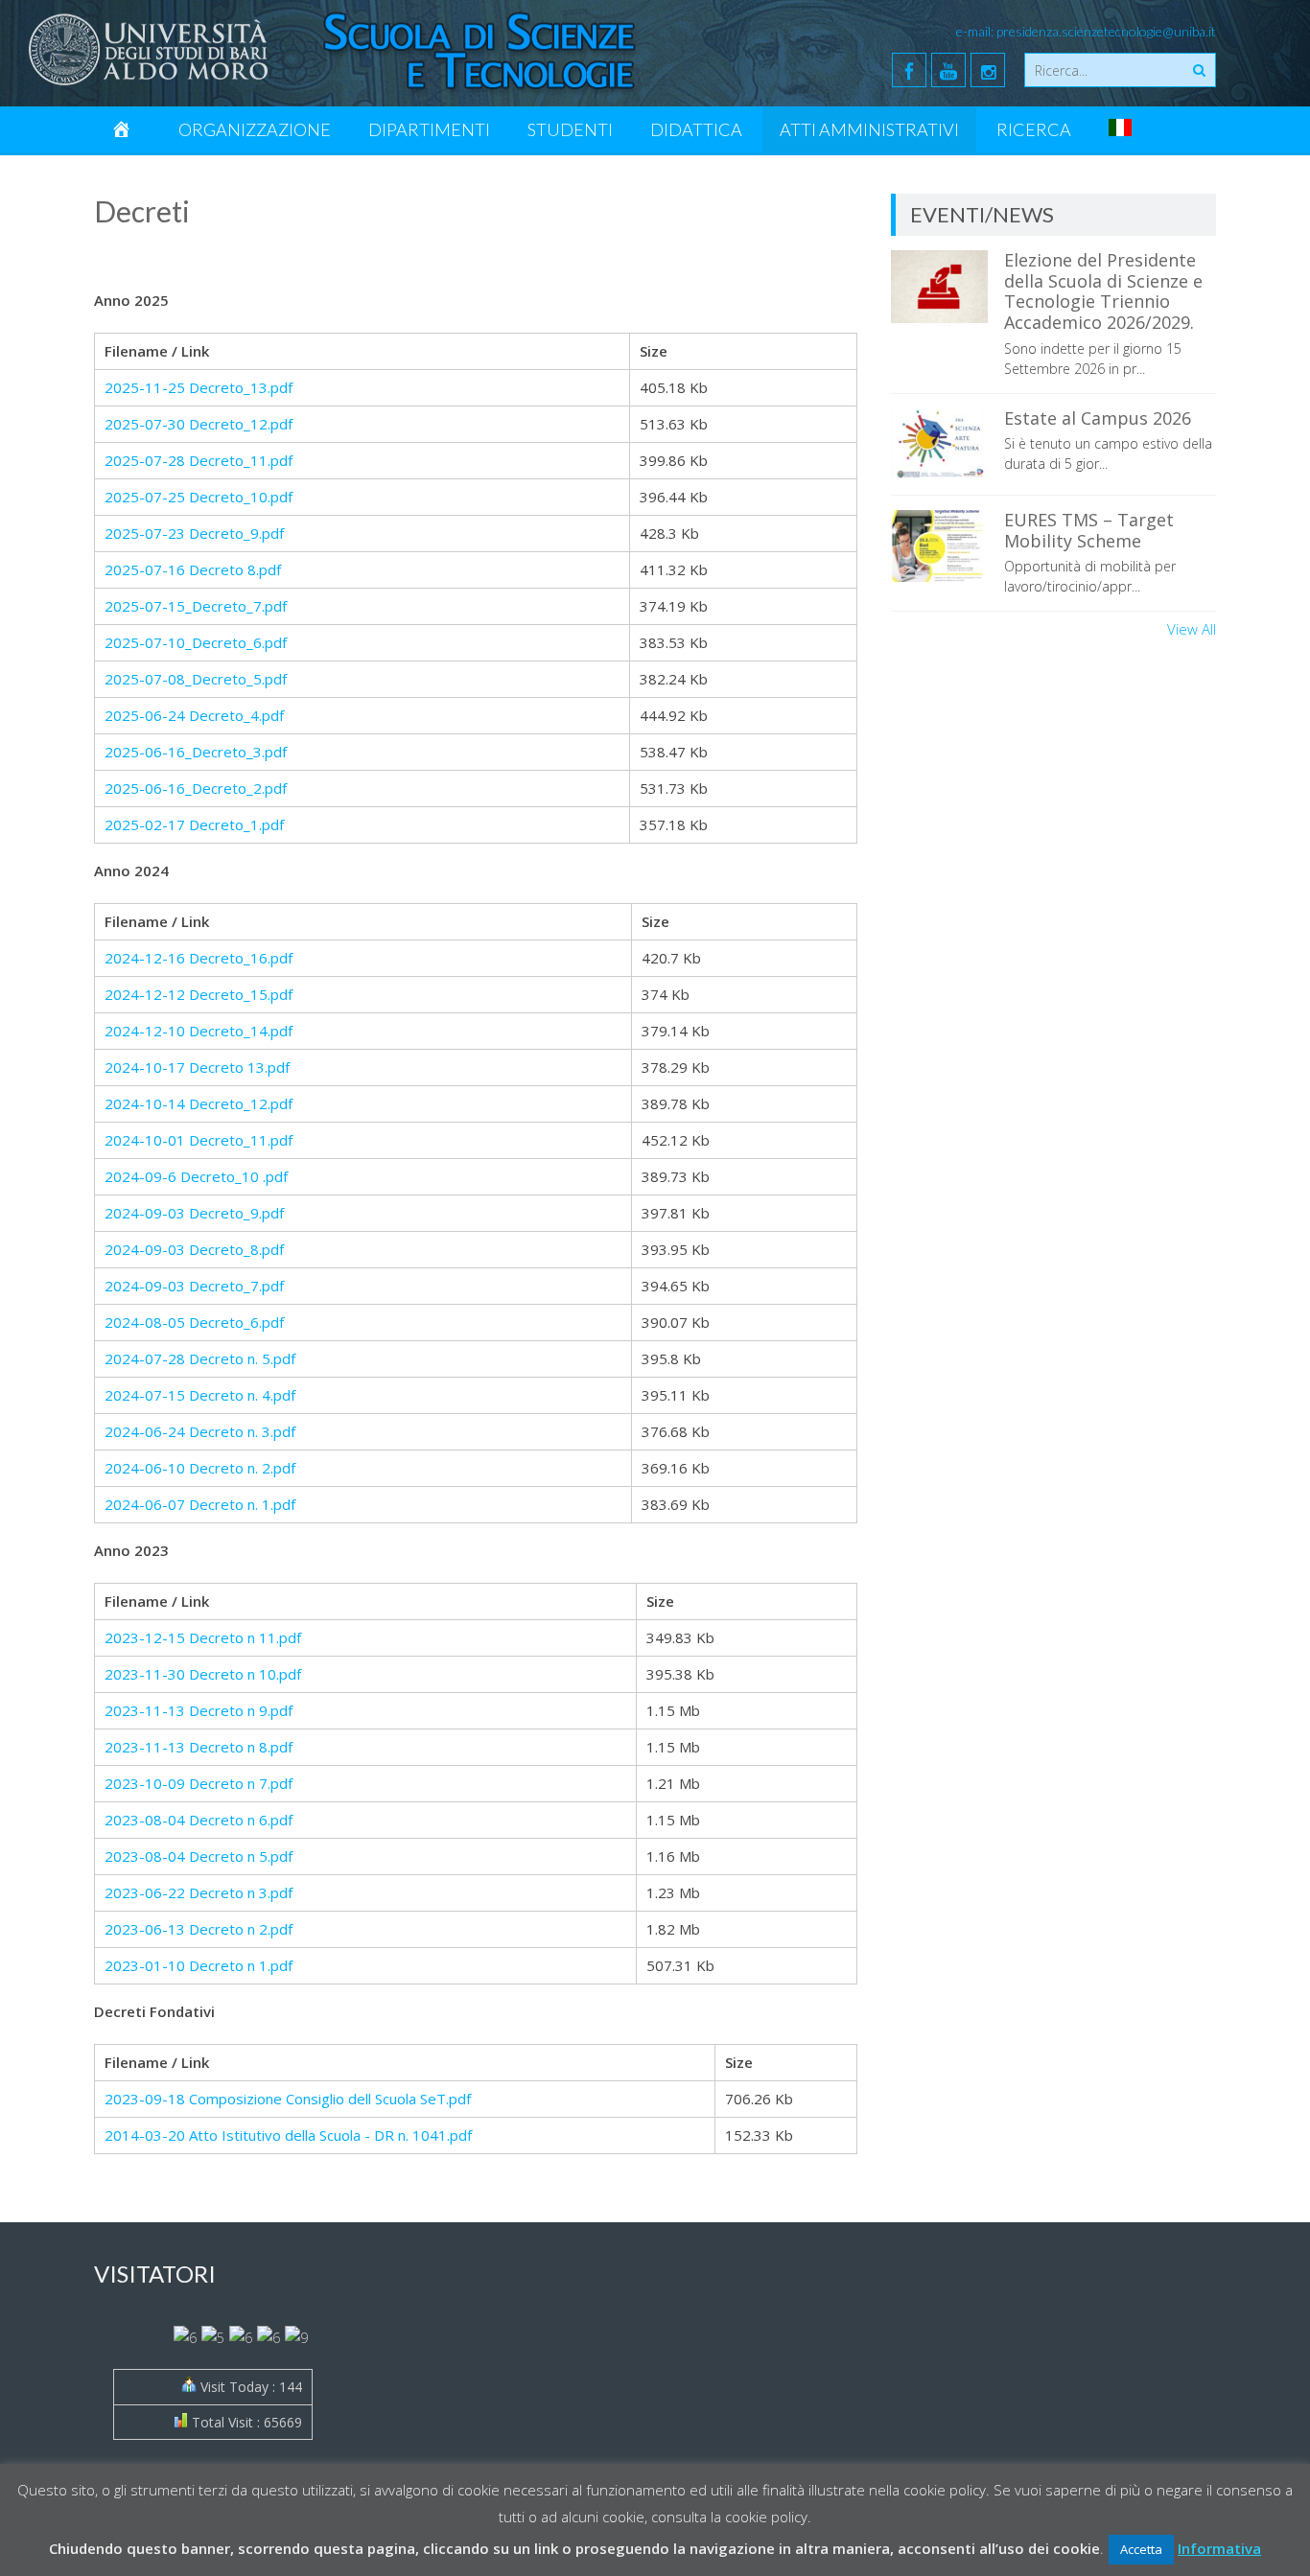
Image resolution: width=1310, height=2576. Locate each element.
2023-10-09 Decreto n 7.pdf (199, 1783)
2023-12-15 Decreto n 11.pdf (203, 1637)
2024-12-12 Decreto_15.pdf (199, 994)
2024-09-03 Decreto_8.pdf (194, 1249)
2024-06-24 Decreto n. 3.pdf (200, 1431)
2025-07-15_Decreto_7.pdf (196, 606)
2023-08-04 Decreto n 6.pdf (199, 1820)
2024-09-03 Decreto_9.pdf (194, 1213)
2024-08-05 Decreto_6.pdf (194, 1322)
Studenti (570, 129)
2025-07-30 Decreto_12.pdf (199, 424)
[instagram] (988, 70)
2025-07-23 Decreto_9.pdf (194, 533)
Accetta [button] (1141, 2549)
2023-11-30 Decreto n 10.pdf (203, 1674)
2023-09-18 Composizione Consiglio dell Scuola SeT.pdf (288, 2099)
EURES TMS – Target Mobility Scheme (1089, 530)
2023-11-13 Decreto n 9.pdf (199, 1710)
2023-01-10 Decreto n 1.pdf (199, 1965)
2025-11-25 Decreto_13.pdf (199, 387)
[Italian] (1120, 129)
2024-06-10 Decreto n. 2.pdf (200, 1468)
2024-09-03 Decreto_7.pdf (194, 1286)
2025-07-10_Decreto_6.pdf (196, 642)
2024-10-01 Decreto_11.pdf (199, 1140)
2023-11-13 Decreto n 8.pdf (199, 1747)
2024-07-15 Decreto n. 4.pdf (200, 1395)
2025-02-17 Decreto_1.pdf (194, 824)
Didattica (696, 129)
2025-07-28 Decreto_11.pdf (199, 460)
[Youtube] (948, 70)
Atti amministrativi (869, 129)
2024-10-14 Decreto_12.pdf (199, 1103)
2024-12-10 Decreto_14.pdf (199, 1031)
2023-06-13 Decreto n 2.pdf (199, 1929)
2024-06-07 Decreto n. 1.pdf (200, 1504)
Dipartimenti (429, 129)
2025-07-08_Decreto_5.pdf (196, 679)
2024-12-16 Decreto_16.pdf (199, 958)
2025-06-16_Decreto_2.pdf (196, 788)
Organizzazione (255, 129)
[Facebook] (909, 70)
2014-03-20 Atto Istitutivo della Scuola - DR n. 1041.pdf (288, 2135)
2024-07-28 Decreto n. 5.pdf (200, 1358)
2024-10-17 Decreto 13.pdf (197, 1067)
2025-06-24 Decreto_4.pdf (194, 715)
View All (1192, 629)
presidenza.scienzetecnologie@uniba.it (1106, 31)
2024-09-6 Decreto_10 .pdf (196, 1176)
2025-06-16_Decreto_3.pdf (196, 752)
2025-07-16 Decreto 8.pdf (193, 569)
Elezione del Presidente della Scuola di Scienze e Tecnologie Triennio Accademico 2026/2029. (1103, 291)
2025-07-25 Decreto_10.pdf (199, 497)
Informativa (1219, 2548)
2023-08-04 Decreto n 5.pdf (199, 1856)
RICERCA (1034, 129)
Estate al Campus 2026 (1098, 418)
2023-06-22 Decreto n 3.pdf (199, 1892)
